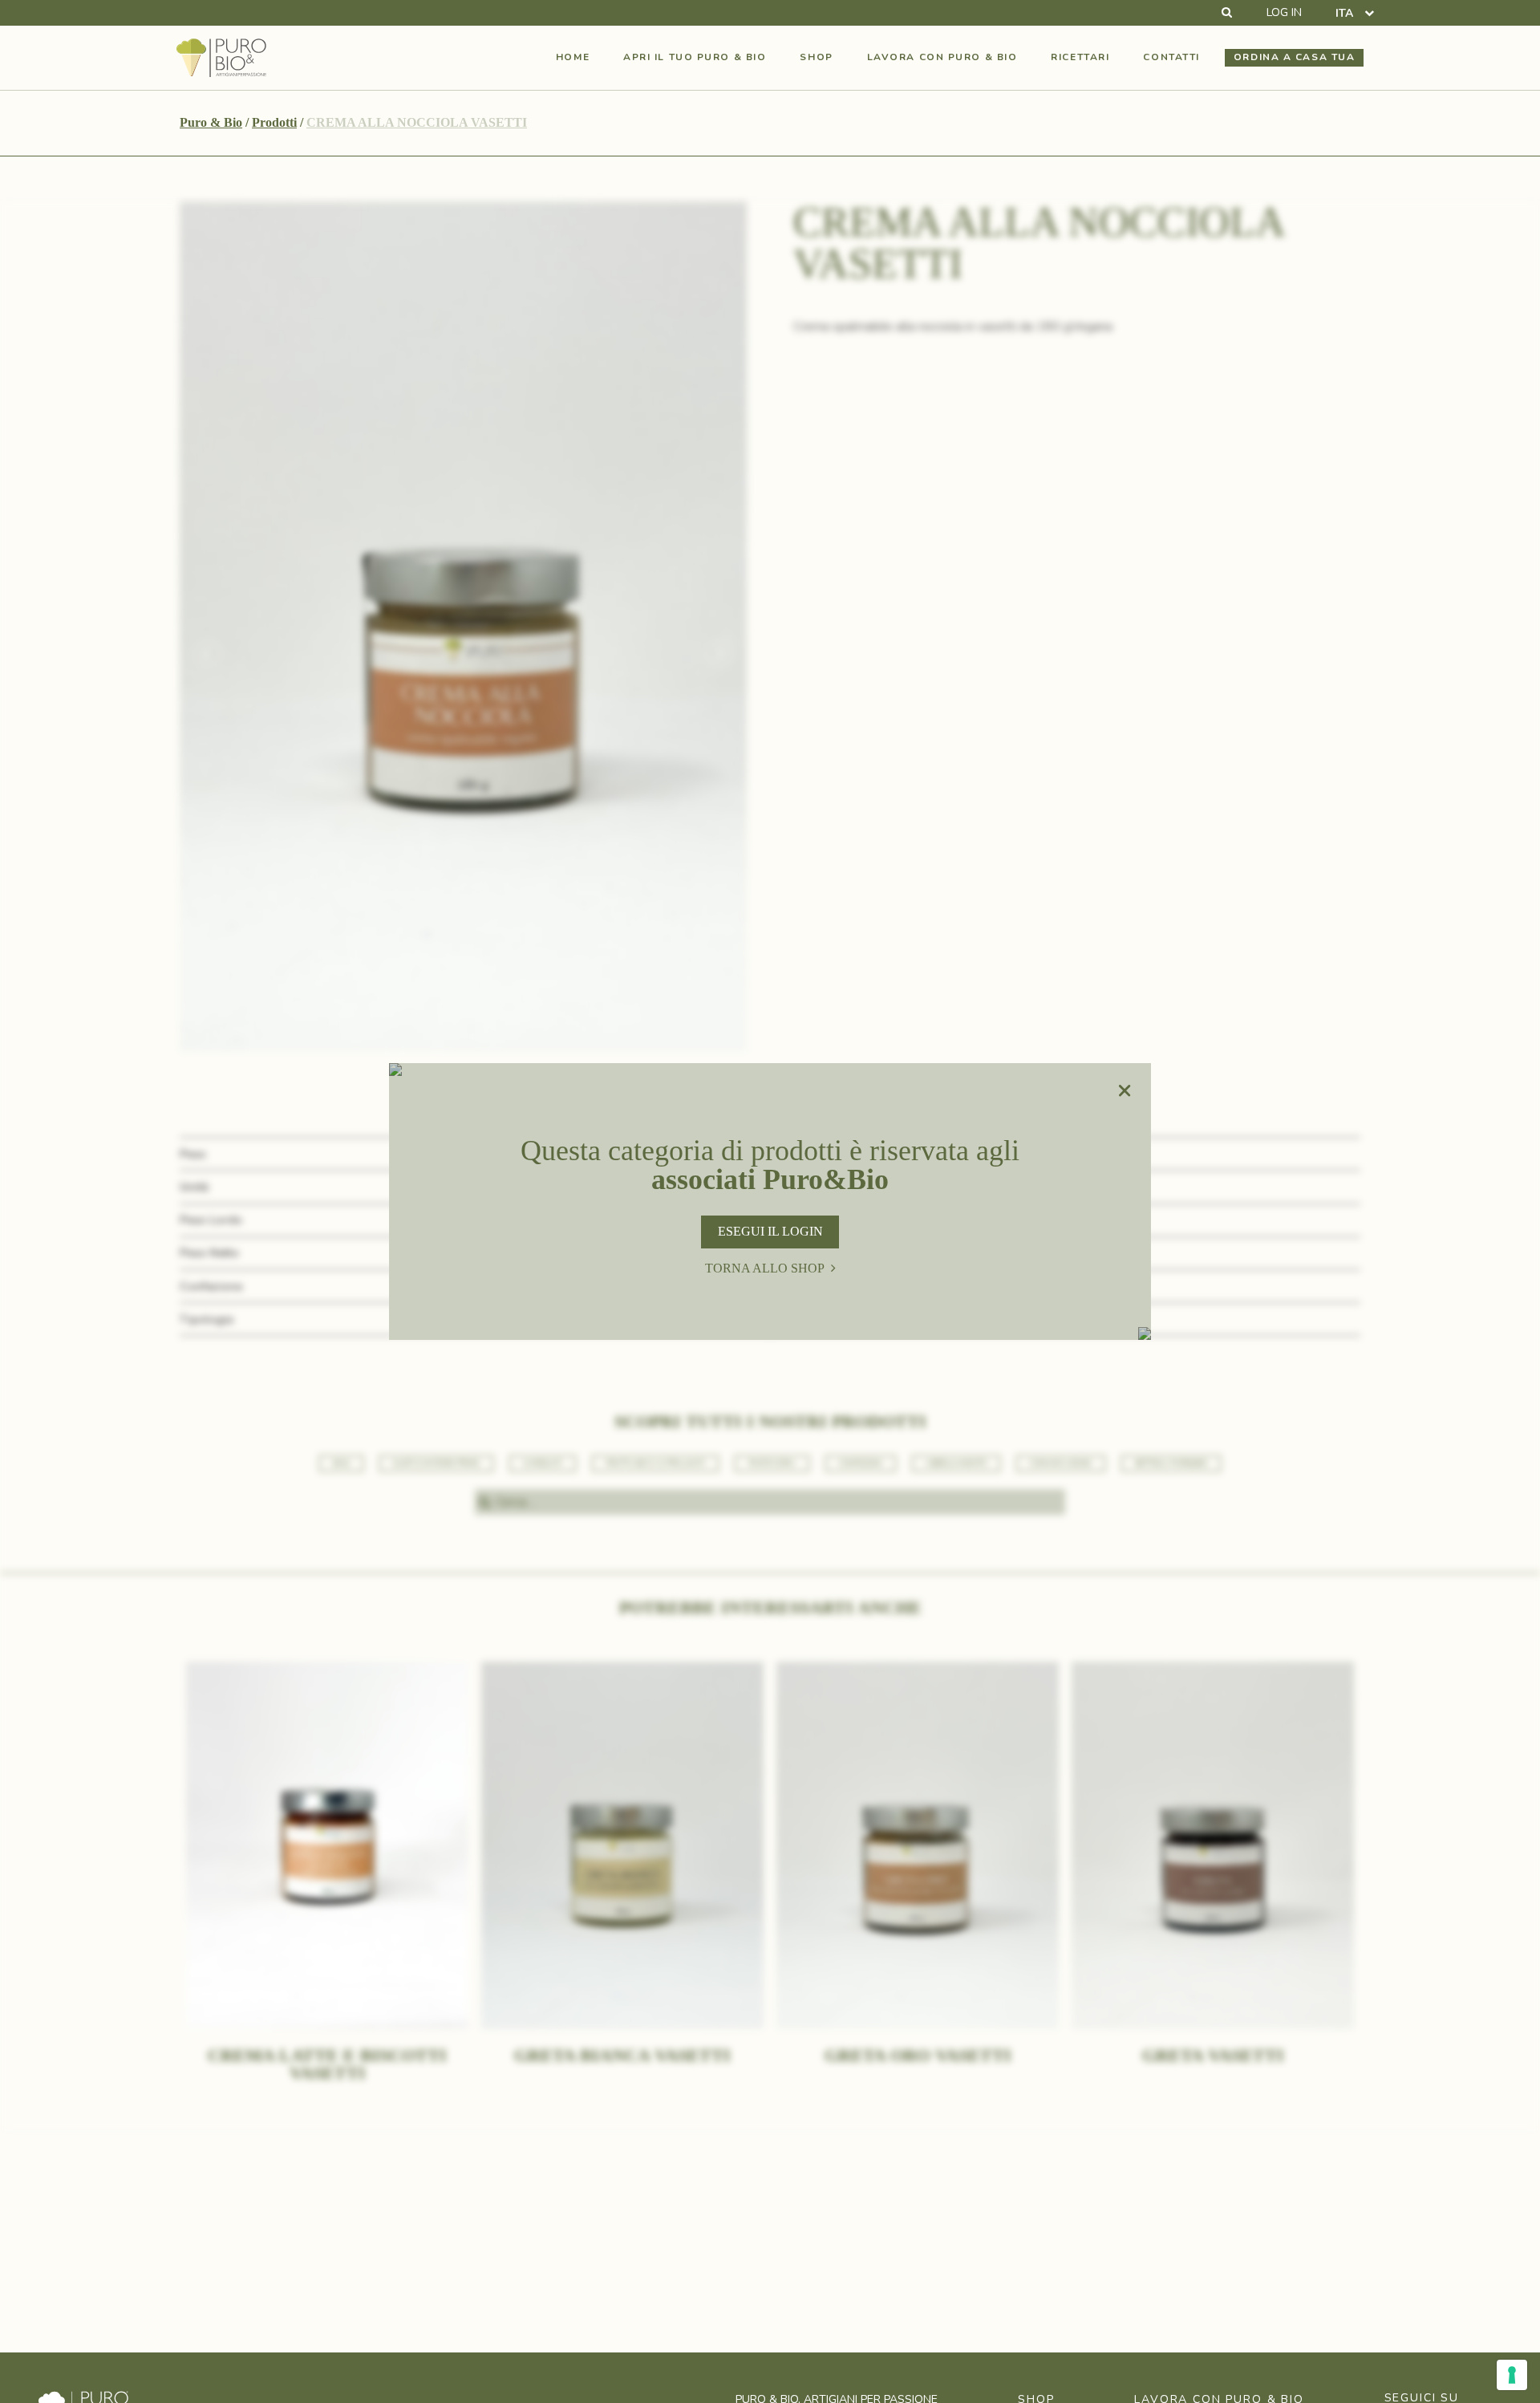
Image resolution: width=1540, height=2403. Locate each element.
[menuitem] (1355, 13)
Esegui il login (770, 1231)
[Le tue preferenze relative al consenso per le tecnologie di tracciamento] (1512, 2375)
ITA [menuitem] (1344, 12)
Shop (816, 57)
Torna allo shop (765, 1268)
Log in (1284, 13)
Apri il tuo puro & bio (695, 57)
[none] (1355, 13)
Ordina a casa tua (1295, 57)
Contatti (1171, 57)
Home (573, 57)
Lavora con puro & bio (942, 57)
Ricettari (1080, 57)
